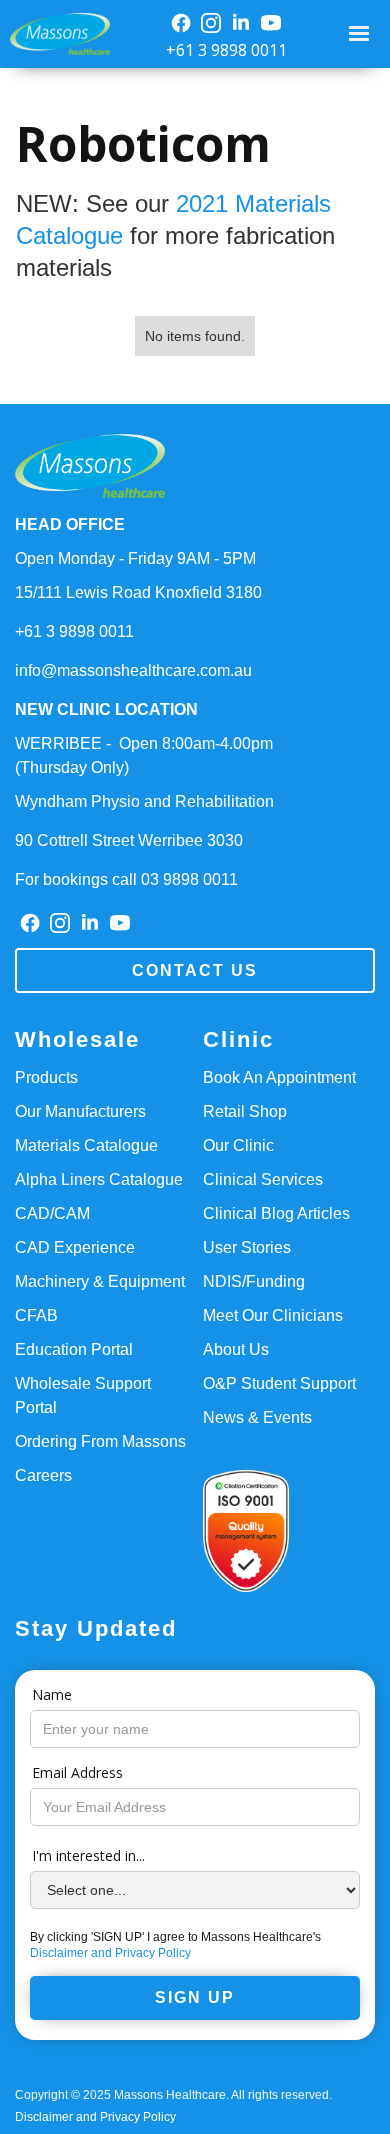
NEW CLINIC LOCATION (106, 709)
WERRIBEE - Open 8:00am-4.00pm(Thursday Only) (144, 755)
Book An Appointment (279, 1077)
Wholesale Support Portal (83, 1395)
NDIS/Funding (254, 1281)
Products (46, 1077)
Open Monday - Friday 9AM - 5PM (135, 558)
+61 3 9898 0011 (226, 50)
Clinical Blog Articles (276, 1213)
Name (52, 1694)
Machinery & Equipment (100, 1281)
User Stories (247, 1247)
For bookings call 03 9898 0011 (126, 879)
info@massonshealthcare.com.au (133, 670)
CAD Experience (75, 1247)
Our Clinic (238, 1145)
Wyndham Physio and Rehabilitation (144, 801)
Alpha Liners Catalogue (99, 1179)
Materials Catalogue (86, 1145)
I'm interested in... (88, 1855)
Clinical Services (263, 1179)
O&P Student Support (279, 1383)
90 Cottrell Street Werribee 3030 (129, 840)
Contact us (195, 970)
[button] (361, 34)
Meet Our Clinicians (273, 1315)
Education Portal (74, 1349)
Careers (43, 1475)
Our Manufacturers (80, 1111)
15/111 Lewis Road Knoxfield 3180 (138, 592)
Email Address (77, 1772)
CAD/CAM (52, 1213)
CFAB (36, 1315)
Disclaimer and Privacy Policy (110, 1953)
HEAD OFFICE (70, 524)
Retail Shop (245, 1111)
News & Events (257, 1417)
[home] (55, 34)
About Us (236, 1349)
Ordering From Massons (100, 1441)
